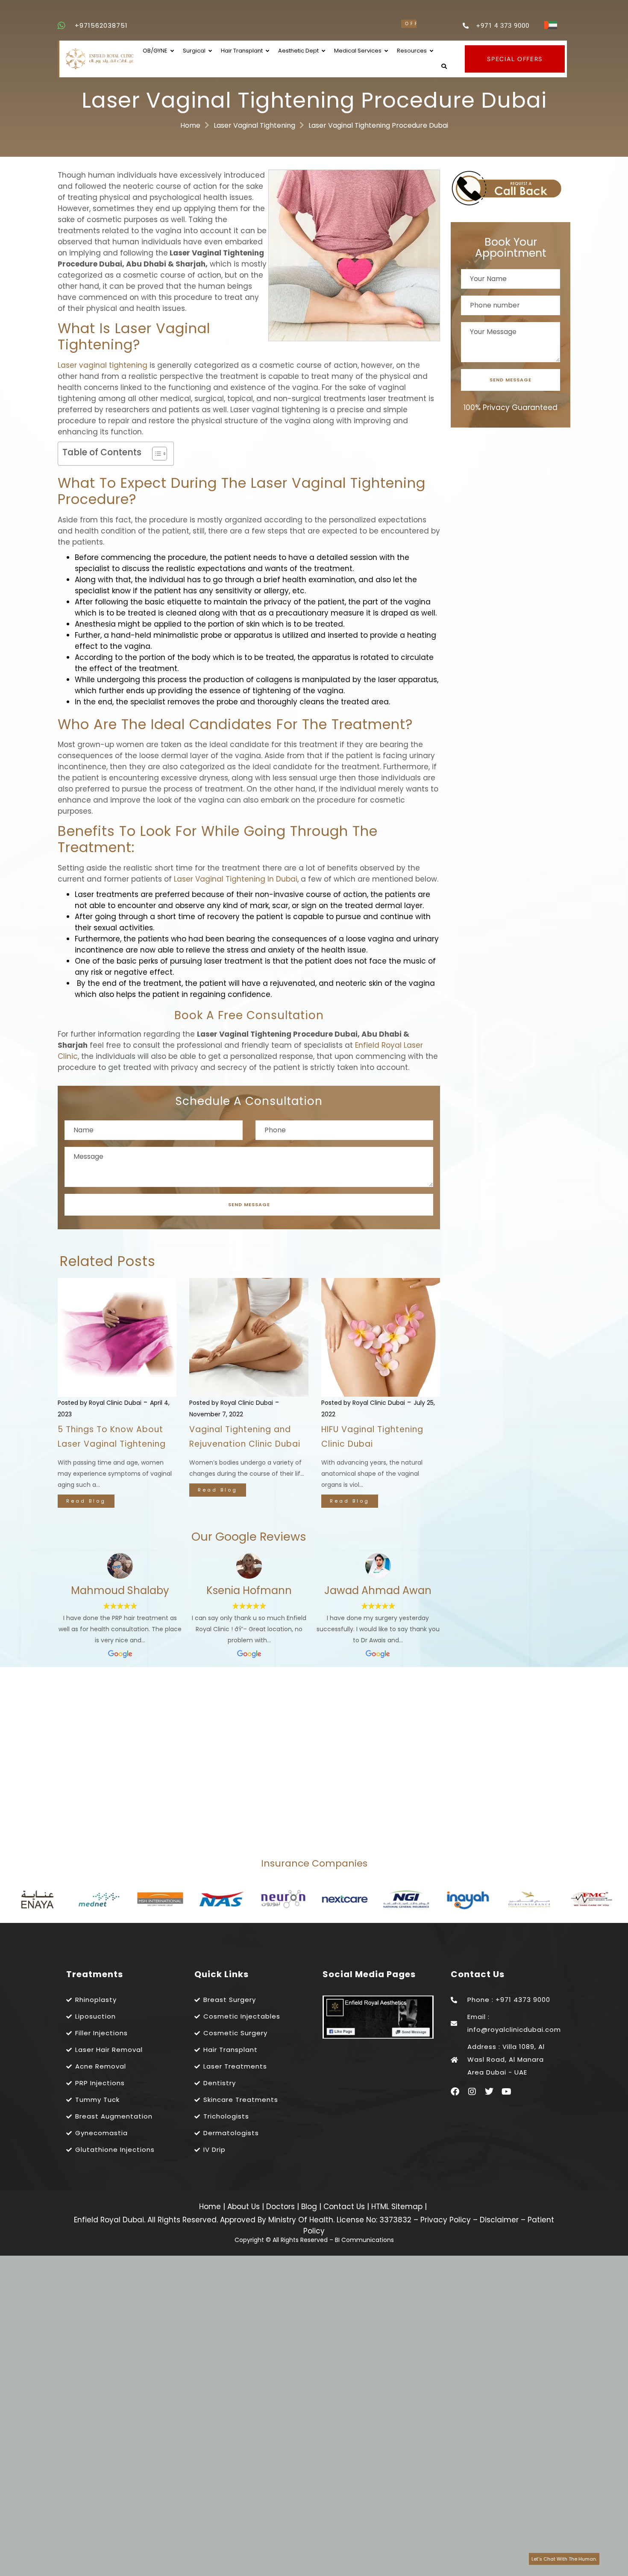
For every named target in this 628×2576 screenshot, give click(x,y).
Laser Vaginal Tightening (254, 125)
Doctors (282, 2207)
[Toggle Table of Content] (155, 454)
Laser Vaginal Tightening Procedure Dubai (378, 125)
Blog (310, 2207)
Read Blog (86, 1501)
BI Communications (364, 2240)
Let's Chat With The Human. (564, 2559)
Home (190, 125)
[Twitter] (489, 2092)
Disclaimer (499, 2220)
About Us (245, 2207)
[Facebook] (455, 2092)
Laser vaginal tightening (103, 365)
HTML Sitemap (396, 2207)
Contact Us (345, 2207)
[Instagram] (472, 2092)
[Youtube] (506, 2092)
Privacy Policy (446, 2220)
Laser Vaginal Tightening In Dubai (236, 879)
